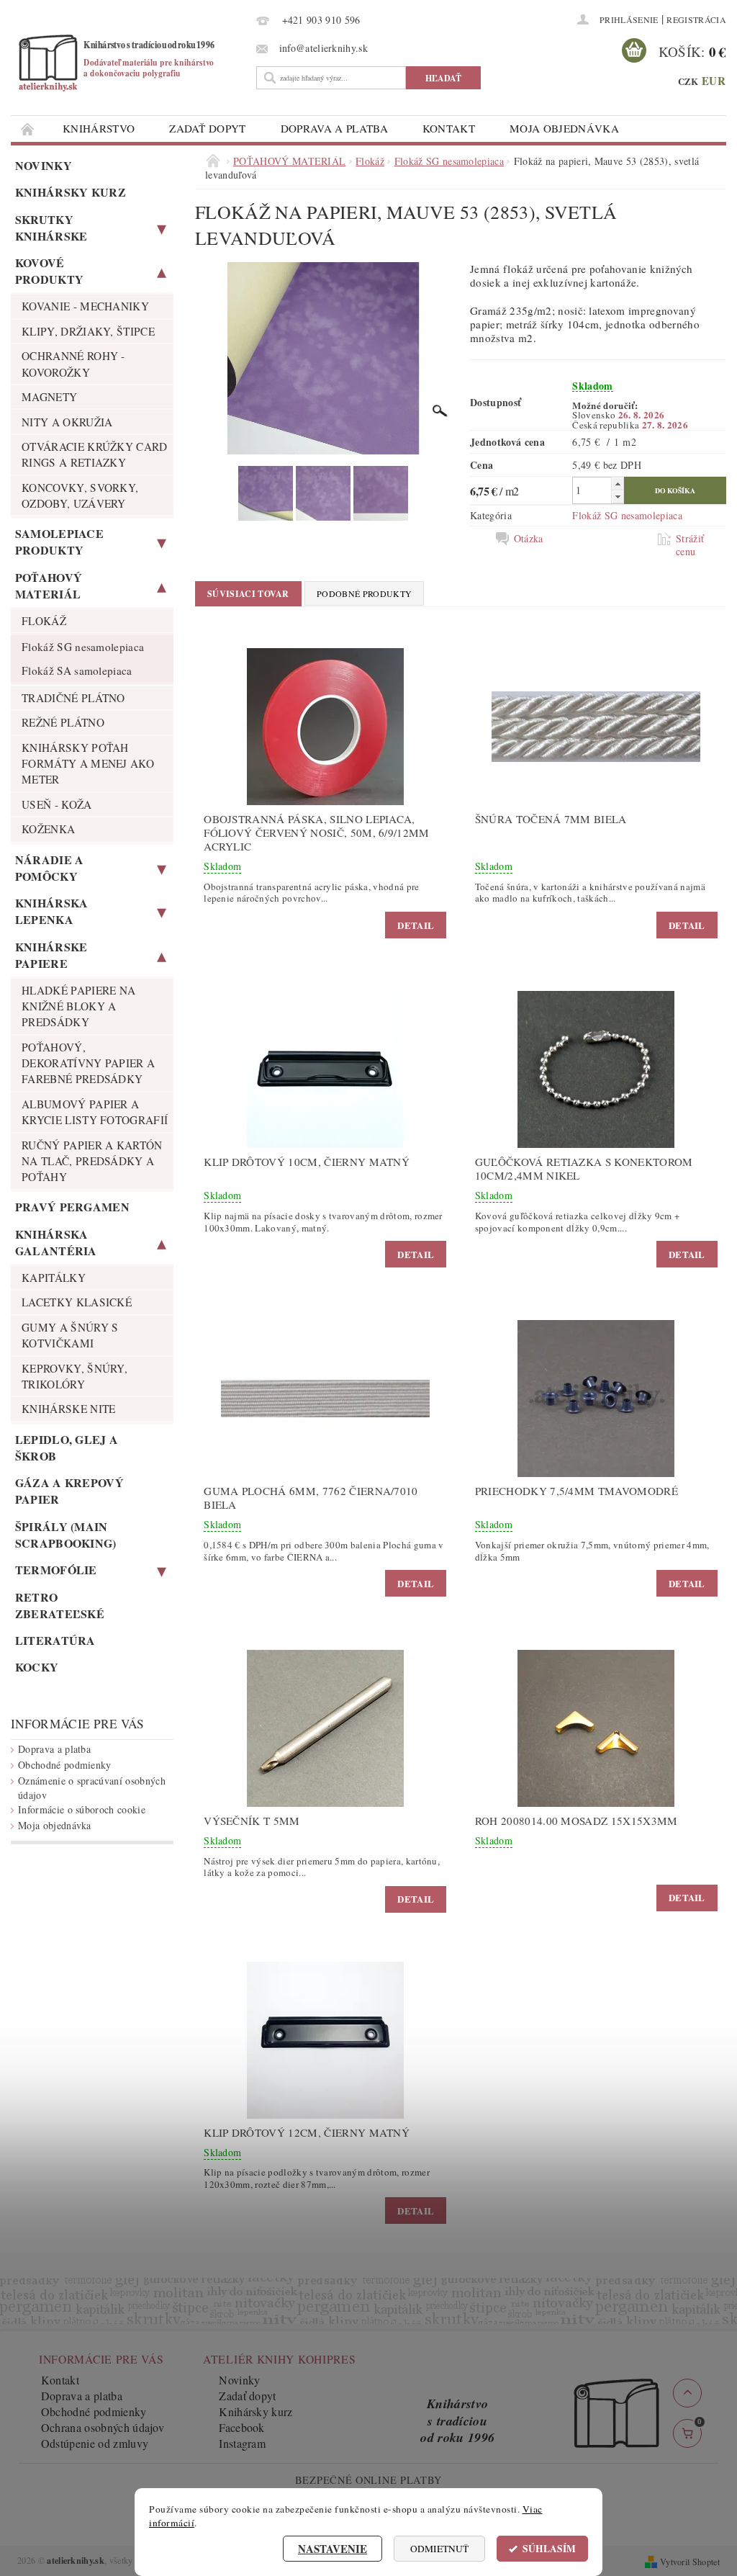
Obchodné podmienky (65, 1765)
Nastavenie (333, 2549)
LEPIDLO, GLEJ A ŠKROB (67, 1448)
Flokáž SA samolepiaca (77, 670)
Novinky (44, 165)
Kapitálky (54, 1278)
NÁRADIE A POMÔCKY (50, 868)
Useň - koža (57, 804)
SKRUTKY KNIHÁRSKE (51, 228)
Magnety (49, 397)
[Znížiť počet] (618, 497)
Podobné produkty (364, 593)
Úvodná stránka (28, 129)
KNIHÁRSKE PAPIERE (51, 955)
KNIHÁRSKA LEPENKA (52, 911)
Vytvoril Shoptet (690, 2562)
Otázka (529, 539)
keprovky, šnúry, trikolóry (74, 1376)
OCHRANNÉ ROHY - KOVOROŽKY (73, 364)
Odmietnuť (439, 2549)
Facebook (242, 2427)
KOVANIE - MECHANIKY (85, 306)
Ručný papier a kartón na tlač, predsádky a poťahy (92, 1161)
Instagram (242, 2443)
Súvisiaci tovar (248, 594)
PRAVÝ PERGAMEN (72, 1207)
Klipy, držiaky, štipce (88, 331)
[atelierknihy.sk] (130, 62)
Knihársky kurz (71, 192)
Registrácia (696, 19)
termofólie (56, 1570)
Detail (416, 925)
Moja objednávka (564, 128)
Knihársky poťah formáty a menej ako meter (88, 764)
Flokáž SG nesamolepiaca (83, 647)
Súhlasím (549, 2549)
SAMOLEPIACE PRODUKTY (60, 542)
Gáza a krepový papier (69, 1491)
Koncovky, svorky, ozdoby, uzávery (80, 495)
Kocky (37, 1667)
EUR (714, 81)
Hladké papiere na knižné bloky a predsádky (78, 1006)
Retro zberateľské (60, 1605)
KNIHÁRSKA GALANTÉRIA (56, 1242)
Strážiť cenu (690, 545)
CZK (688, 81)
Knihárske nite (68, 1409)
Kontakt (449, 128)
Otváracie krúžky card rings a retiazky (95, 454)
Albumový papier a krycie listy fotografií (95, 1112)
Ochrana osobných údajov (103, 2427)
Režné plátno (63, 722)
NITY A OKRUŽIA (67, 422)
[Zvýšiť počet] (618, 484)
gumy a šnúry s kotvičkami (70, 1335)
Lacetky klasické (77, 1302)
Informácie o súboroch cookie (82, 1809)
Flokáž (44, 621)
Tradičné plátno (73, 698)
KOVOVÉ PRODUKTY (50, 271)
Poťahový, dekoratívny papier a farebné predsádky (88, 1063)
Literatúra (55, 1640)
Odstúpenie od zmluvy (95, 2443)
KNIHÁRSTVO (99, 128)
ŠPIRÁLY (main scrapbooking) (66, 1535)
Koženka (48, 829)
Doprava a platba (334, 128)
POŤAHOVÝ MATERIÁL (49, 585)
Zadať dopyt (208, 128)
